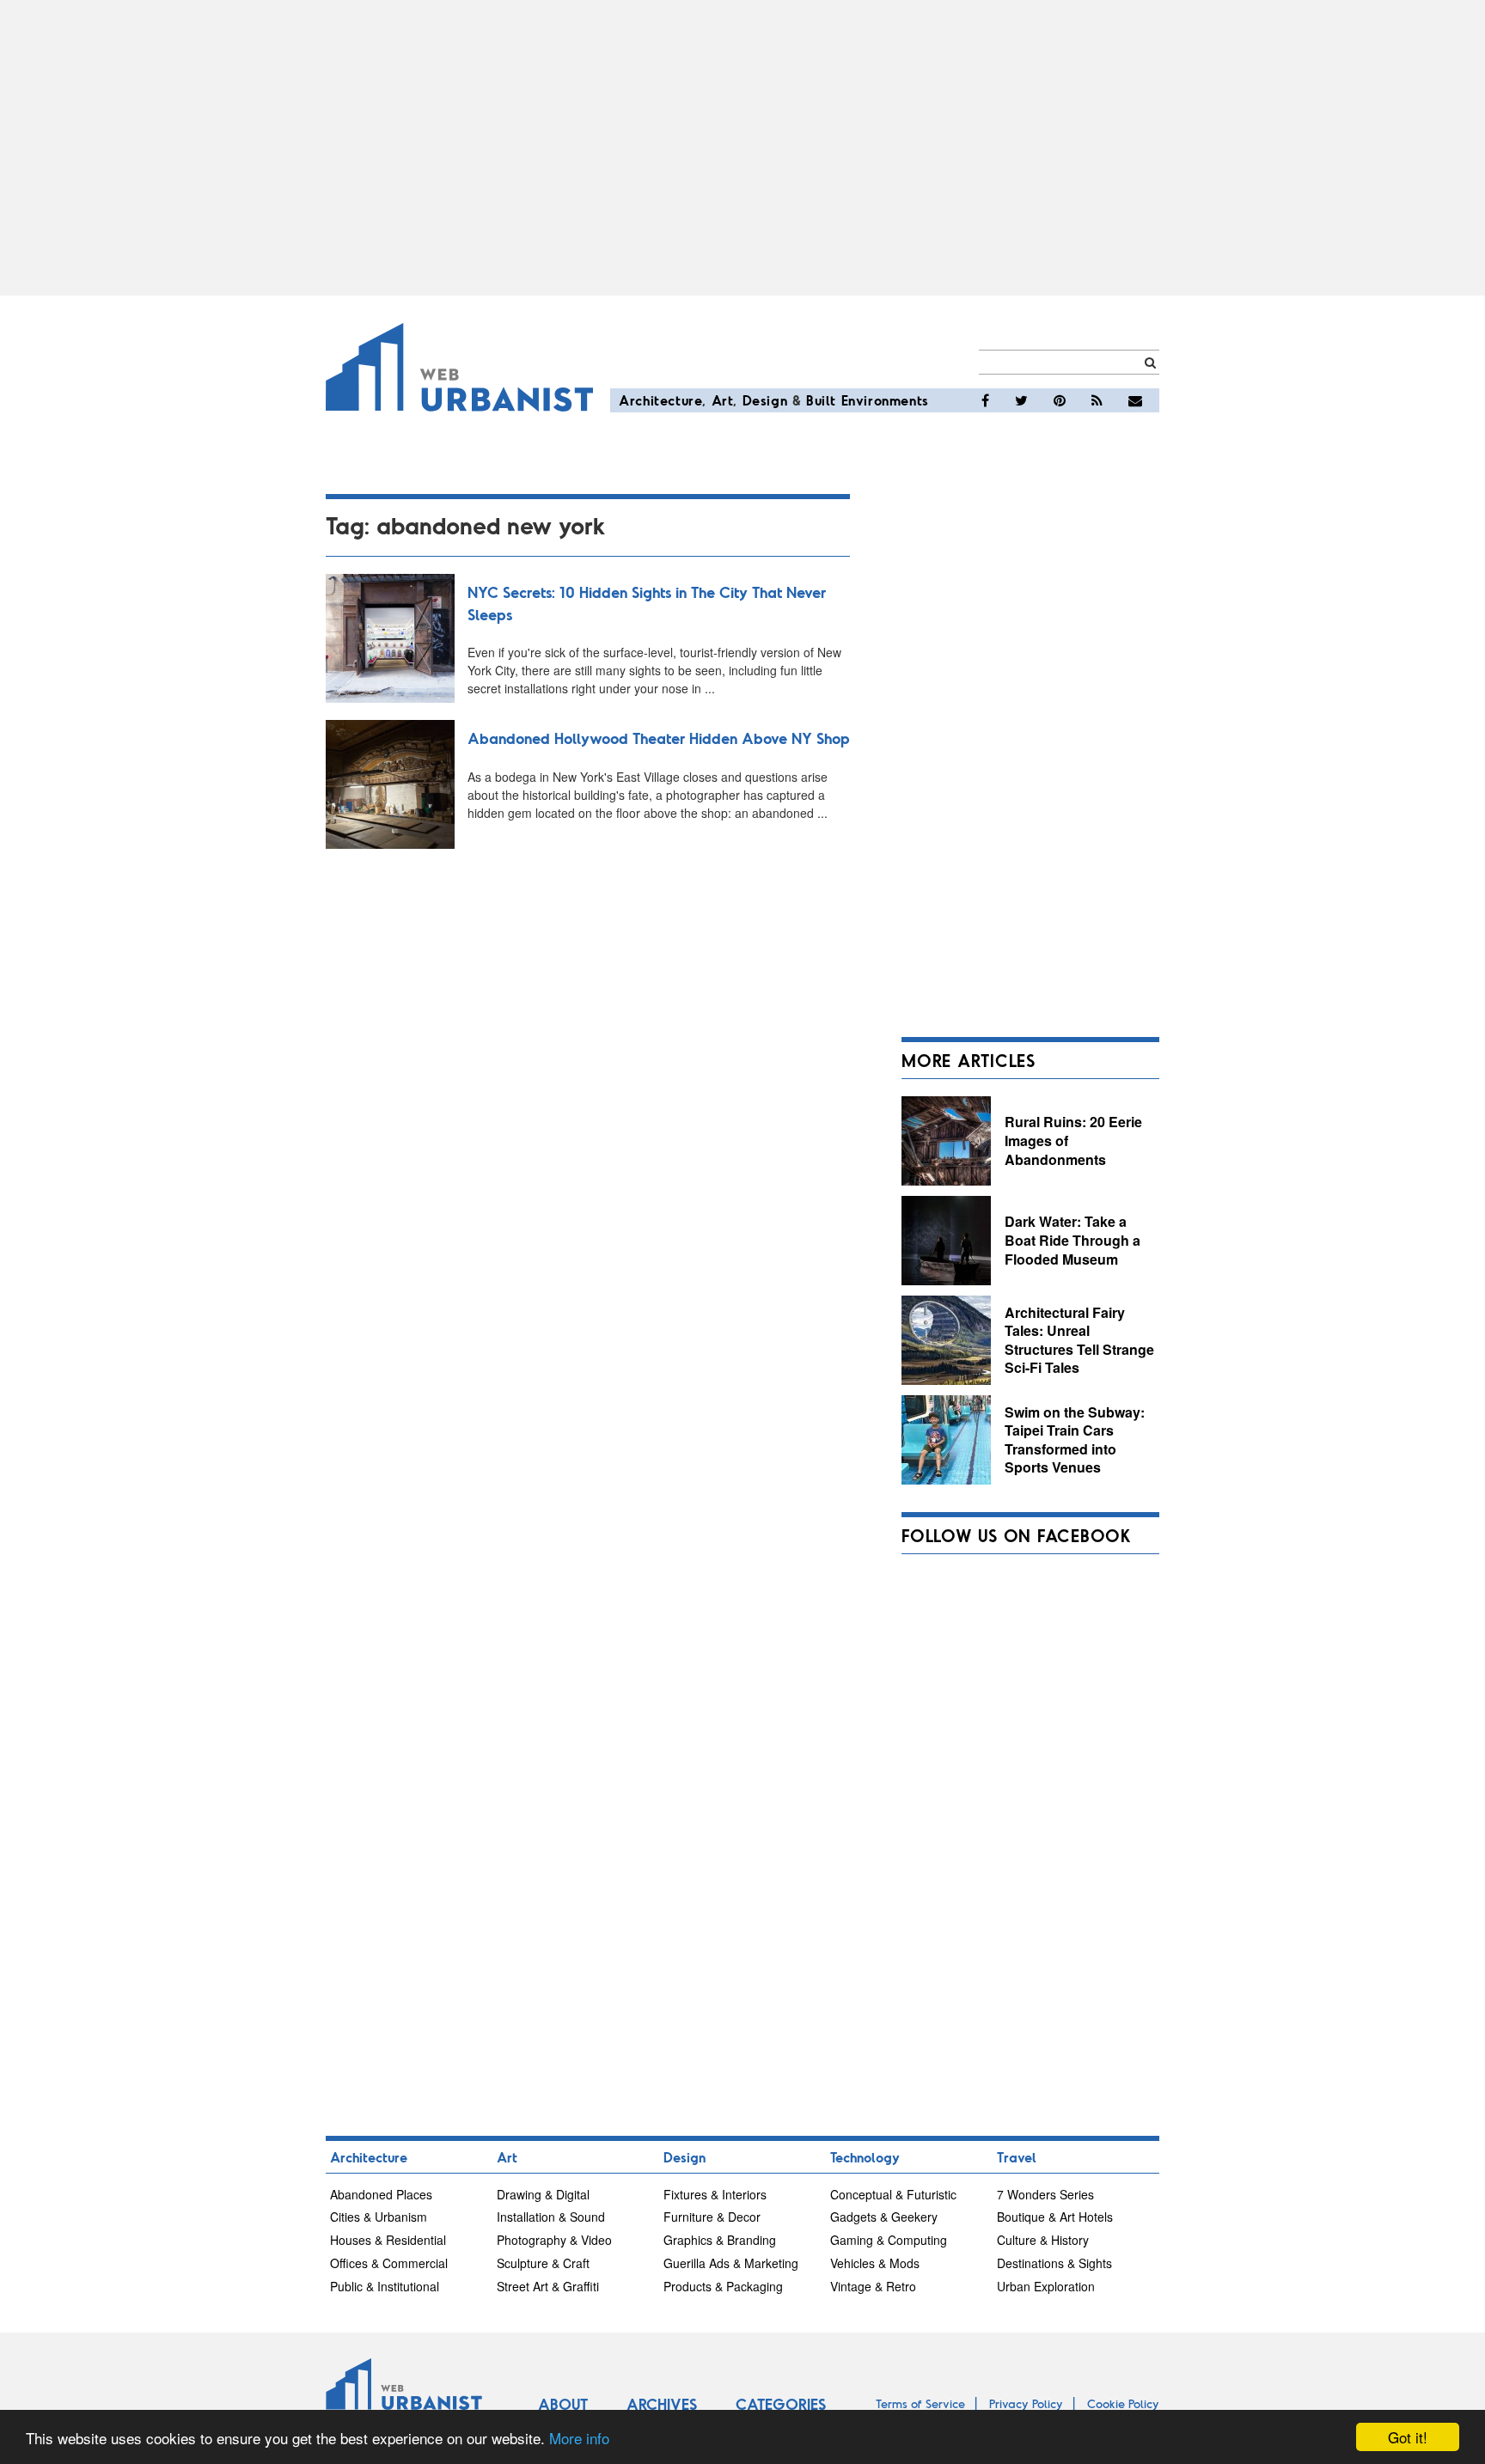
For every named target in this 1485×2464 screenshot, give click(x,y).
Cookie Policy (1123, 2403)
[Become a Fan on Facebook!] (985, 400)
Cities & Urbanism (379, 2217)
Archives (662, 2404)
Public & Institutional (385, 2286)
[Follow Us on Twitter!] (1021, 400)
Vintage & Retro (873, 2286)
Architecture (660, 400)
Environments (885, 400)
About (563, 2404)
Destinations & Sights (1054, 2263)
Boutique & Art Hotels (1055, 2217)
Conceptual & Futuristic (893, 2194)
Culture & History (1043, 2240)
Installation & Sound (551, 2217)
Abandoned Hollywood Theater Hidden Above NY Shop (659, 738)
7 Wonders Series (1045, 2194)
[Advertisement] (742, 148)
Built (821, 400)
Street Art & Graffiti (548, 2286)
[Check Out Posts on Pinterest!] (1060, 400)
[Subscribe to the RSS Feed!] (1097, 400)
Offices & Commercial (389, 2263)
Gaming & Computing (889, 2240)
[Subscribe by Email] (1135, 400)
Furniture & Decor (712, 2217)
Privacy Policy (1026, 2403)
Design (765, 400)
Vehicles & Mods (875, 2263)
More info (579, 2438)
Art (723, 400)
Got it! (1408, 2437)
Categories (781, 2404)
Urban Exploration (1046, 2286)
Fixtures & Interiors (715, 2194)
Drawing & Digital (543, 2194)
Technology (865, 2157)
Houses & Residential (388, 2240)
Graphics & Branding (720, 2240)
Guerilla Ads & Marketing (731, 2263)
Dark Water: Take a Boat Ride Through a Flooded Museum (1072, 1240)
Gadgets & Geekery (884, 2217)
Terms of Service (920, 2403)
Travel (1017, 2157)
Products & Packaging (723, 2286)
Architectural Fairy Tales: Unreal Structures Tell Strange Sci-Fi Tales (1079, 1340)
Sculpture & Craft (543, 2263)
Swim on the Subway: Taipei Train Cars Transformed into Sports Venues (1075, 1440)
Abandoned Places (381, 2194)
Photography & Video (554, 2240)
